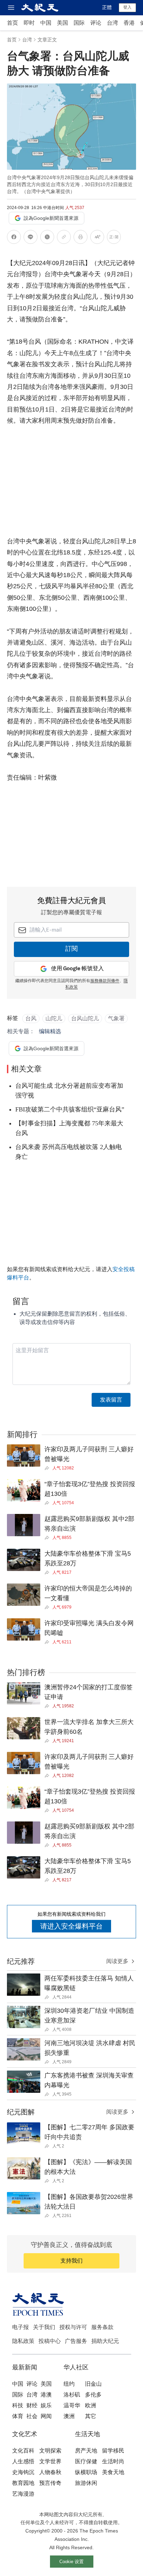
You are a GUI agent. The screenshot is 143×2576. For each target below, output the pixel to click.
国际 (79, 23)
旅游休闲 (86, 2483)
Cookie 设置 (71, 2562)
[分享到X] (47, 238)
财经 (32, 2405)
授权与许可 (73, 2327)
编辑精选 (50, 1031)
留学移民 (113, 2451)
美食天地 (113, 2472)
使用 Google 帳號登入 (77, 969)
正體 (107, 7)
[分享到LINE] (31, 238)
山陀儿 (54, 1018)
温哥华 (72, 2405)
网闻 (46, 2416)
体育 (18, 2416)
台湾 (112, 23)
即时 (29, 23)
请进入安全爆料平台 (71, 1926)
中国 (46, 23)
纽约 (69, 2384)
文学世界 (50, 2461)
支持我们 (71, 2261)
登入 (127, 7)
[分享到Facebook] (14, 238)
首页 (12, 23)
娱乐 (46, 2405)
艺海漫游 (23, 2494)
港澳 (46, 2395)
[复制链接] (64, 237)
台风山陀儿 (85, 1018)
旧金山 (93, 2384)
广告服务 (76, 2341)
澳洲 (69, 2416)
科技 (18, 2405)
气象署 (116, 1018)
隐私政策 (23, 2341)
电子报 (20, 2327)
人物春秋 (50, 2472)
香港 (129, 23)
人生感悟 (23, 2461)
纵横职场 (86, 2472)
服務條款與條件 (105, 981)
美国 (62, 23)
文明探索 (50, 2451)
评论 (96, 23)
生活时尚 (113, 2461)
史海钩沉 (23, 2472)
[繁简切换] (114, 238)
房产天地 (86, 2451)
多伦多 (93, 2395)
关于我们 (44, 2327)
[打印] (81, 238)
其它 (91, 2416)
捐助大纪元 (105, 2341)
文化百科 (23, 2451)
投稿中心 (50, 2341)
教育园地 (23, 2483)
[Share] (48, 1468)
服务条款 (102, 2327)
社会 (32, 2416)
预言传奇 (50, 2483)
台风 (31, 1018)
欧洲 (91, 2405)
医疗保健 (86, 2461)
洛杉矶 (72, 2395)
